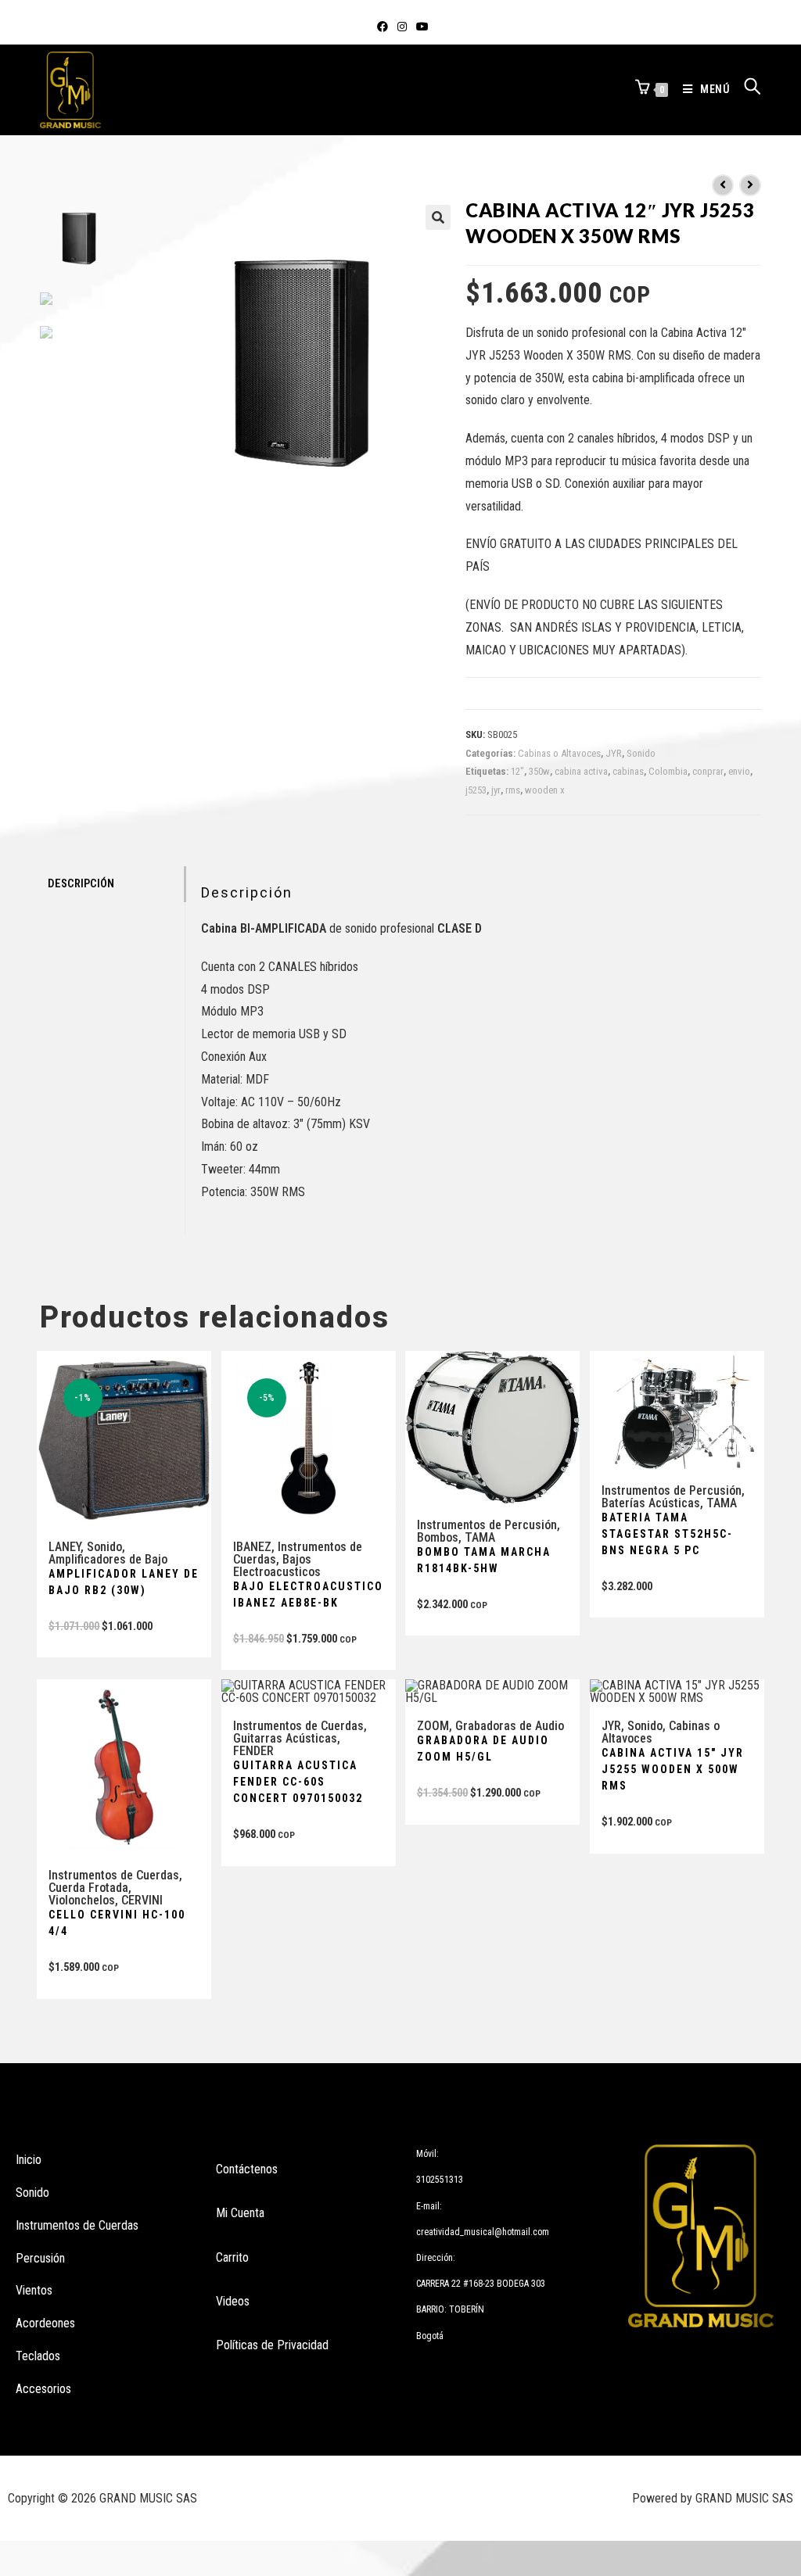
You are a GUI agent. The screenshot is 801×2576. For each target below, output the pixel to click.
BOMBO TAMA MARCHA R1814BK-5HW (484, 1560)
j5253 (476, 790)
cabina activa (581, 771)
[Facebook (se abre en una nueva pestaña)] (383, 27)
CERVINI (142, 1900)
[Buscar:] (747, 89)
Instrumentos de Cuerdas (114, 1875)
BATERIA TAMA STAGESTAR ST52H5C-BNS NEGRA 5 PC (667, 1534)
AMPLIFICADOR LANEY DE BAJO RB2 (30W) (124, 1582)
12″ (517, 771)
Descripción (81, 884)
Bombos (438, 1537)
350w (539, 771)
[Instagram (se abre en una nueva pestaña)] (402, 27)
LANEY (65, 1547)
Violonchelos (82, 1900)
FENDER (253, 1751)
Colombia (668, 771)
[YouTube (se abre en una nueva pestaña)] (420, 27)
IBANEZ (252, 1547)
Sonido (641, 753)
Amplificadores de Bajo (108, 1559)
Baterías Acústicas (651, 1503)
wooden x (545, 790)
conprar (708, 771)
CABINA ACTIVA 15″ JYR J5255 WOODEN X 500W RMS (673, 1769)
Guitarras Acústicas (285, 1738)
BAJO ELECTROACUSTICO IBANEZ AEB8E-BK (308, 1594)
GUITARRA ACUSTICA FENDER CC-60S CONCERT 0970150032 (298, 1782)
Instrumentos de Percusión (487, 1525)
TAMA (480, 1537)
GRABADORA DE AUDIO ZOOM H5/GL (483, 1748)
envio (739, 771)
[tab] (112, 884)
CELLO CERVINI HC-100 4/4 (117, 1923)
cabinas (628, 771)
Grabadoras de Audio (510, 1726)
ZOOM (433, 1726)
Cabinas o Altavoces (559, 753)
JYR (614, 753)
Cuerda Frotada (88, 1888)
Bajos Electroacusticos (277, 1566)
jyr (496, 790)
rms (513, 790)
